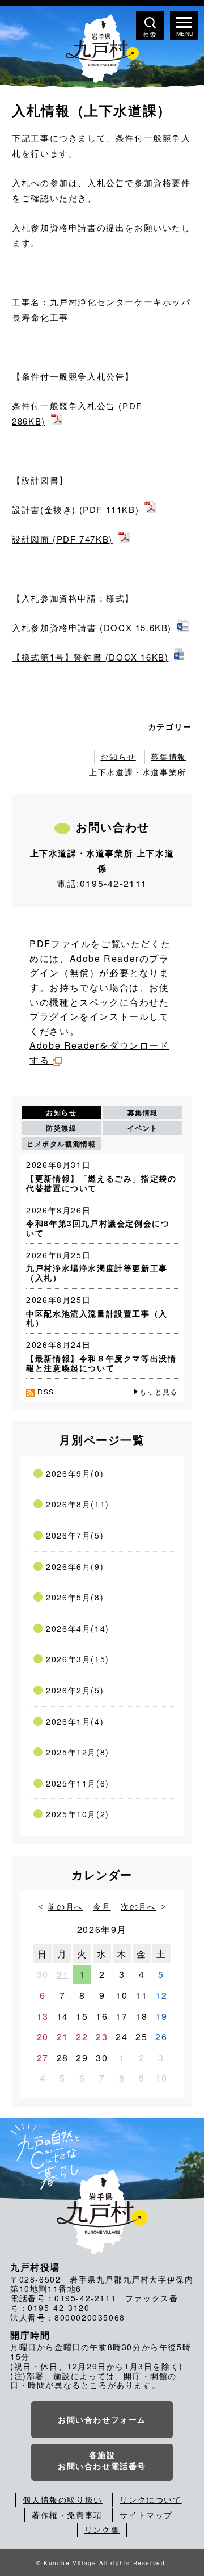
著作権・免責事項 (67, 2515)
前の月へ (65, 1906)
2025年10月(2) (78, 1814)
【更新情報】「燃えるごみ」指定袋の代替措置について (101, 1183)
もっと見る (159, 1391)
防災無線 (61, 1128)
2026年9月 (102, 1929)
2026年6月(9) (75, 1566)
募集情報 (168, 757)
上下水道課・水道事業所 (138, 772)
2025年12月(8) (78, 1752)
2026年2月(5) (75, 1690)
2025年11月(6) (78, 1783)
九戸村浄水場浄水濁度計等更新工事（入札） (97, 1273)
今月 (102, 1906)
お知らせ (118, 757)
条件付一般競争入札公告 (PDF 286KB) (77, 413)
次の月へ (138, 1906)
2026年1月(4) (75, 1721)
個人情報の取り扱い (62, 2499)
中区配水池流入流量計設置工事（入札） (97, 1318)
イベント (143, 1128)
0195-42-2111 (114, 883)
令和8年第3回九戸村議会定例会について (98, 1228)
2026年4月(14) (78, 1628)
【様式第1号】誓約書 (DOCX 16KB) (90, 657)
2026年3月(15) (78, 1659)
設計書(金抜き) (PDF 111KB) (75, 509)
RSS (46, 1391)
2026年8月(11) (78, 1504)
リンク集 (102, 2529)
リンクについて (150, 2499)
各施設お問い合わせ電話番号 (102, 2460)
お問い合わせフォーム (102, 2419)
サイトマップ (146, 2515)
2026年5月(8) (75, 1597)
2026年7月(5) (75, 1535)
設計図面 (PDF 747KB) (62, 539)
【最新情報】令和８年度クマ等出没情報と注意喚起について (101, 1363)
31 (63, 1974)
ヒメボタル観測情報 (61, 1144)
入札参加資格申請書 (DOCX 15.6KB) (92, 627)
